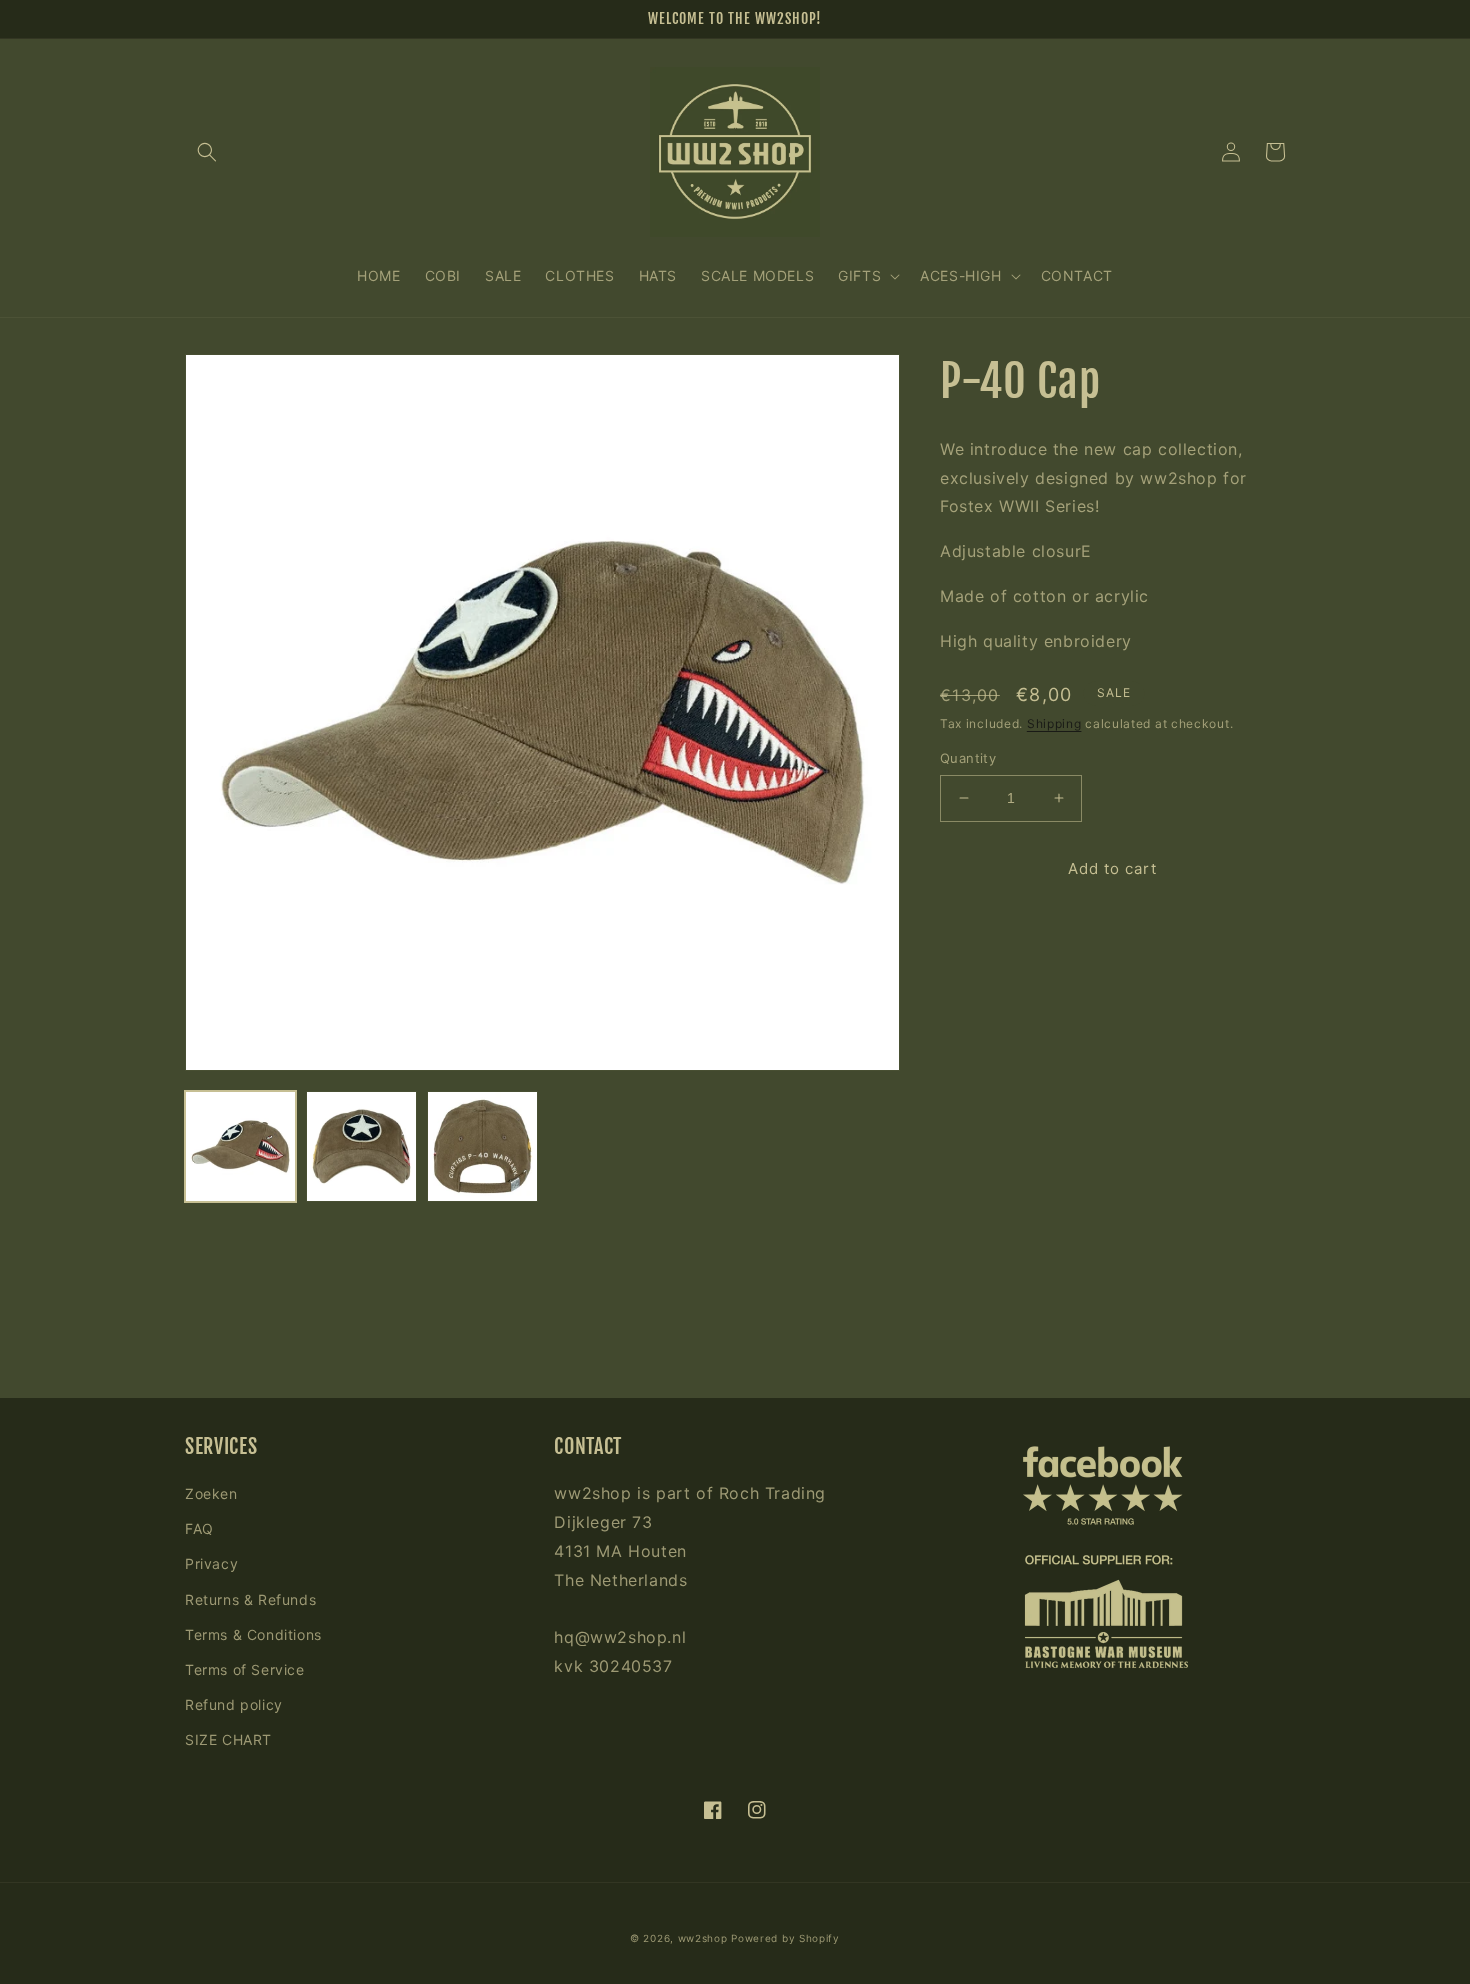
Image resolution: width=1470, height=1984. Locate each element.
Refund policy (234, 1704)
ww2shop (703, 1938)
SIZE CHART (228, 1739)
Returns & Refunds (250, 1599)
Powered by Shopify (785, 1938)
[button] (207, 152)
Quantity (968, 758)
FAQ (199, 1528)
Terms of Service (245, 1669)
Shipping (1054, 723)
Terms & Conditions (253, 1634)
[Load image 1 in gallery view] (240, 1146)
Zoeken (211, 1493)
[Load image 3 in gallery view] (482, 1146)
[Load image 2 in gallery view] (361, 1146)
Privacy (211, 1563)
